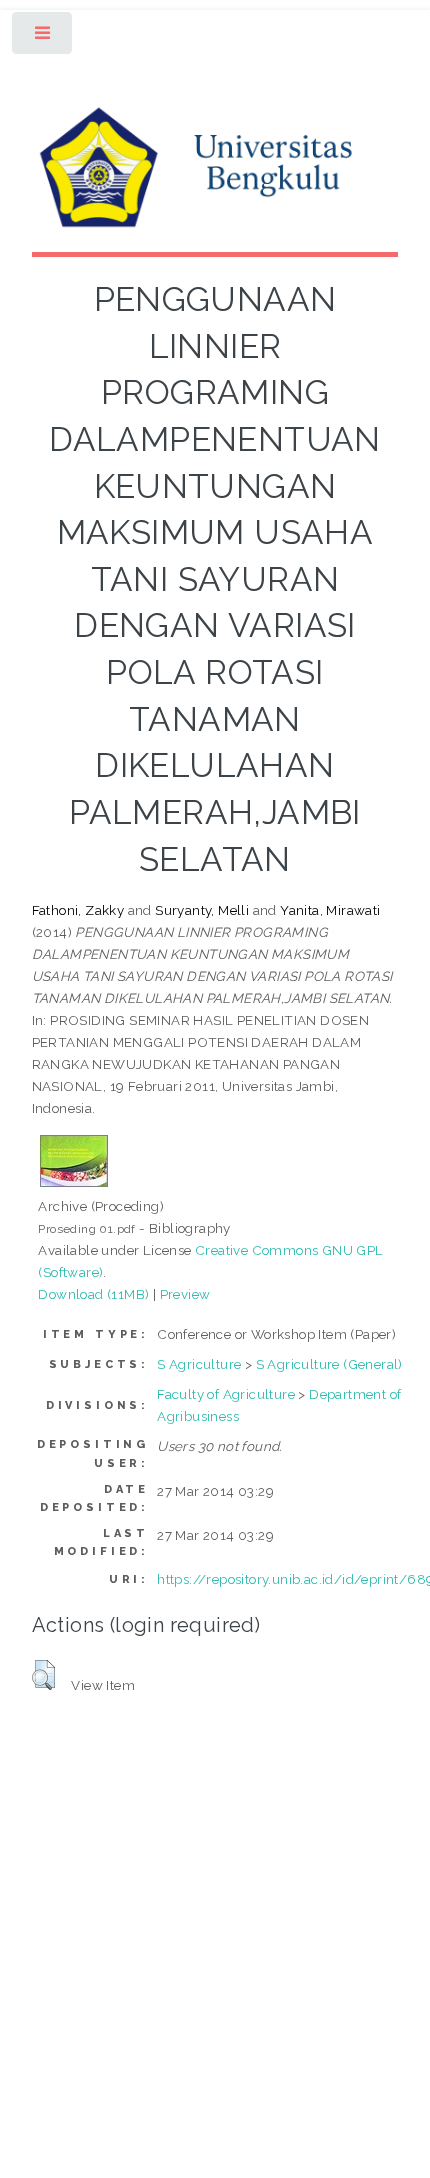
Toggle (43, 37)
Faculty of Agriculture (226, 1394)
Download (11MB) (93, 1294)
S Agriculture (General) (329, 1364)
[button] (43, 1675)
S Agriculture (199, 1364)
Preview (185, 1294)
